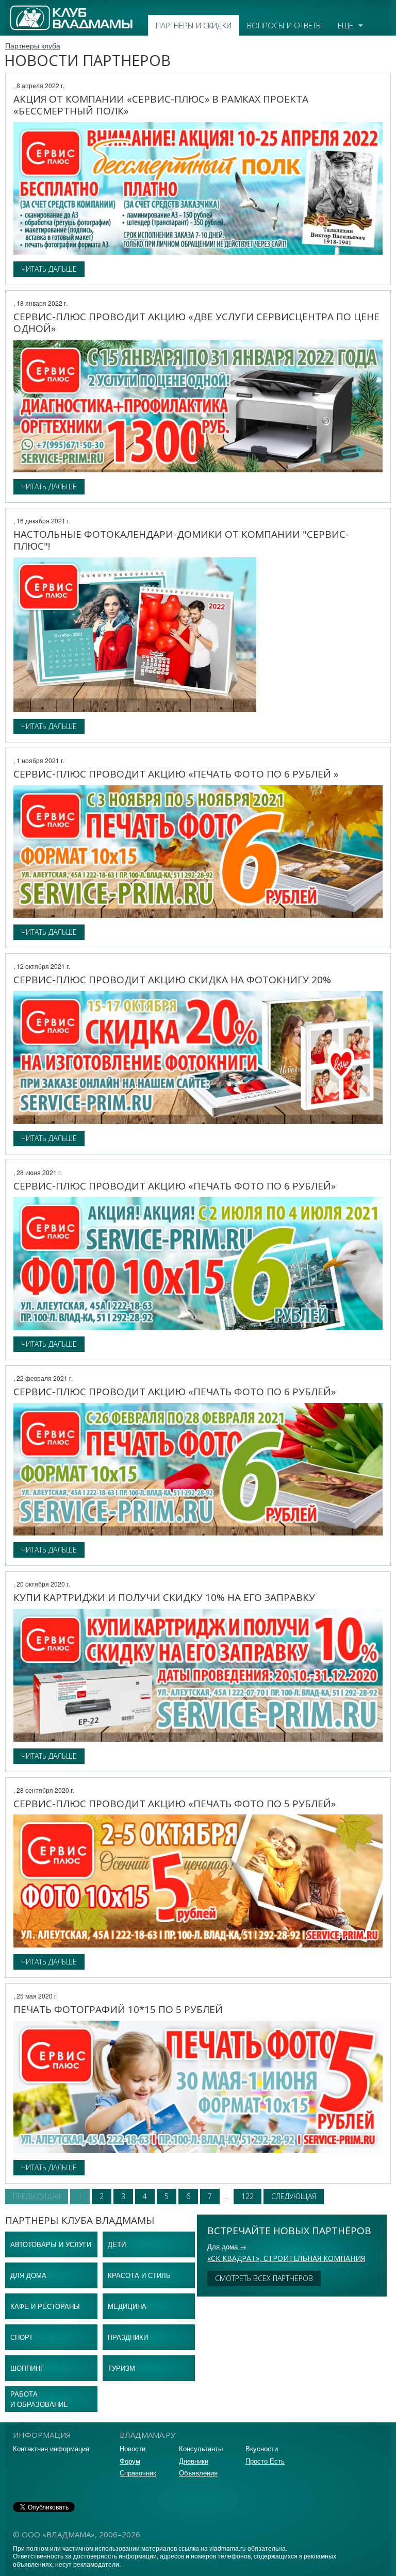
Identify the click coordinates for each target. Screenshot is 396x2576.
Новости (133, 2448)
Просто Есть (265, 2461)
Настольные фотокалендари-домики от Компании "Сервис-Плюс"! (181, 540)
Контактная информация (51, 2448)
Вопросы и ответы (285, 25)
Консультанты (201, 2448)
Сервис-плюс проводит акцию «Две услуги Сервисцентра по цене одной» (196, 323)
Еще (345, 25)
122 (247, 2196)
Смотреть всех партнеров (264, 2278)
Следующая (294, 2196)
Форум (130, 2461)
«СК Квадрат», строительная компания (286, 2258)
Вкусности (262, 2448)
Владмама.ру (33, 10)
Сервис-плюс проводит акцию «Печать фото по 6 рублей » (176, 774)
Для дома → (227, 2246)
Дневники (194, 2461)
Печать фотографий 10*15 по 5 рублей (118, 2009)
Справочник (138, 2473)
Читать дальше (49, 269)
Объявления (198, 2473)
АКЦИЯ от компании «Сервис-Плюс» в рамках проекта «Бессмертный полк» (161, 105)
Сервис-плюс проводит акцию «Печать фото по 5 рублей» (175, 1804)
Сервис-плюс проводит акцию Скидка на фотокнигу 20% (172, 980)
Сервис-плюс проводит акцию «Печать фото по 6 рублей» (175, 1186)
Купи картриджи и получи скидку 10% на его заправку (164, 1597)
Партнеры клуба (33, 45)
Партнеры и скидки (194, 25)
